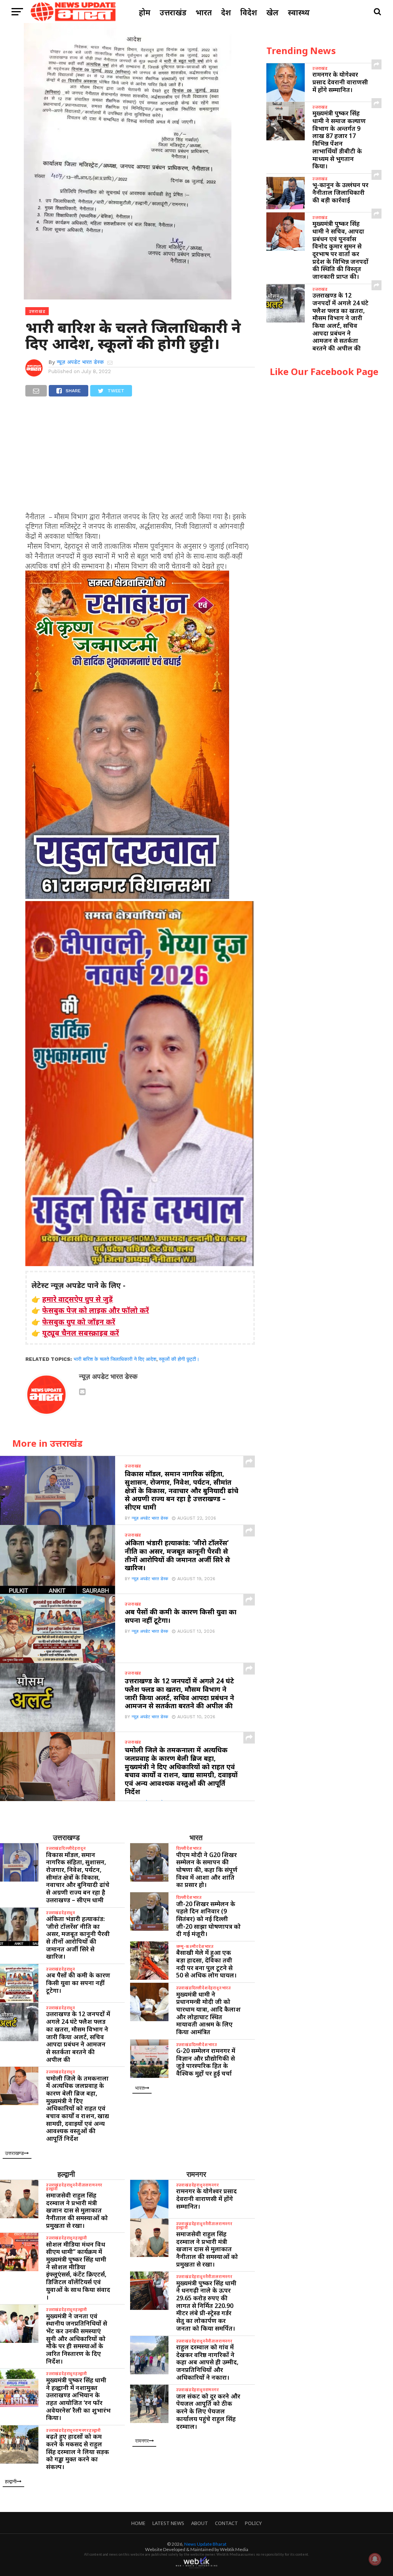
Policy (253, 2523)
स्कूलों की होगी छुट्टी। (179, 1359)
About (200, 2523)
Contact (226, 2523)
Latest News (168, 2523)
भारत (204, 12)
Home (138, 2523)
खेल (272, 12)
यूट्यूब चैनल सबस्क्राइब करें (81, 1333)
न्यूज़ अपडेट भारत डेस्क (80, 362)
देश (226, 12)
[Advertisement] (140, 458)
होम (145, 12)
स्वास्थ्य (299, 12)
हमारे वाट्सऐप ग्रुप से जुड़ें (78, 1299)
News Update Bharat (205, 2544)
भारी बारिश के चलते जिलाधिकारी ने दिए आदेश (115, 1359)
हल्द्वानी (66, 2174)
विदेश (249, 12)
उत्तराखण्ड (66, 1837)
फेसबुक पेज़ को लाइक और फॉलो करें (96, 1310)
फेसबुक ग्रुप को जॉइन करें (79, 1322)
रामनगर (196, 2174)
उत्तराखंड (173, 12)
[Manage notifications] (375, 2559)
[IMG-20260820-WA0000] (127, 896)
